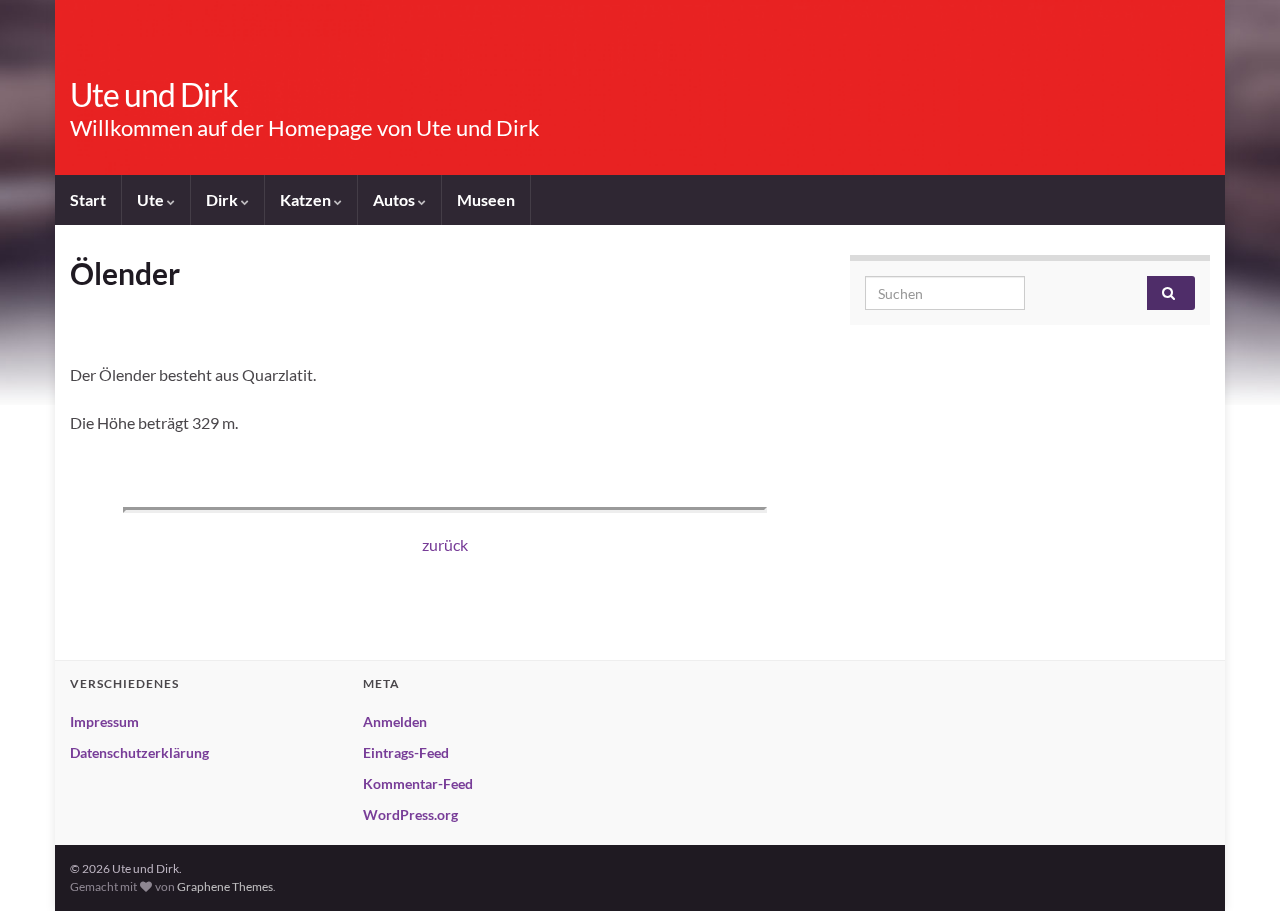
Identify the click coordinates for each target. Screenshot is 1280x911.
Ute (152, 199)
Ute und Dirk (154, 94)
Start (88, 199)
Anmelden (395, 721)
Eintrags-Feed (406, 752)
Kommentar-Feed (418, 783)
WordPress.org (410, 814)
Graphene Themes (225, 886)
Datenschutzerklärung (139, 752)
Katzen (307, 199)
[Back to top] (1235, 866)
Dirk (223, 199)
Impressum (104, 721)
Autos (395, 199)
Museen (486, 199)
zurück (445, 544)
